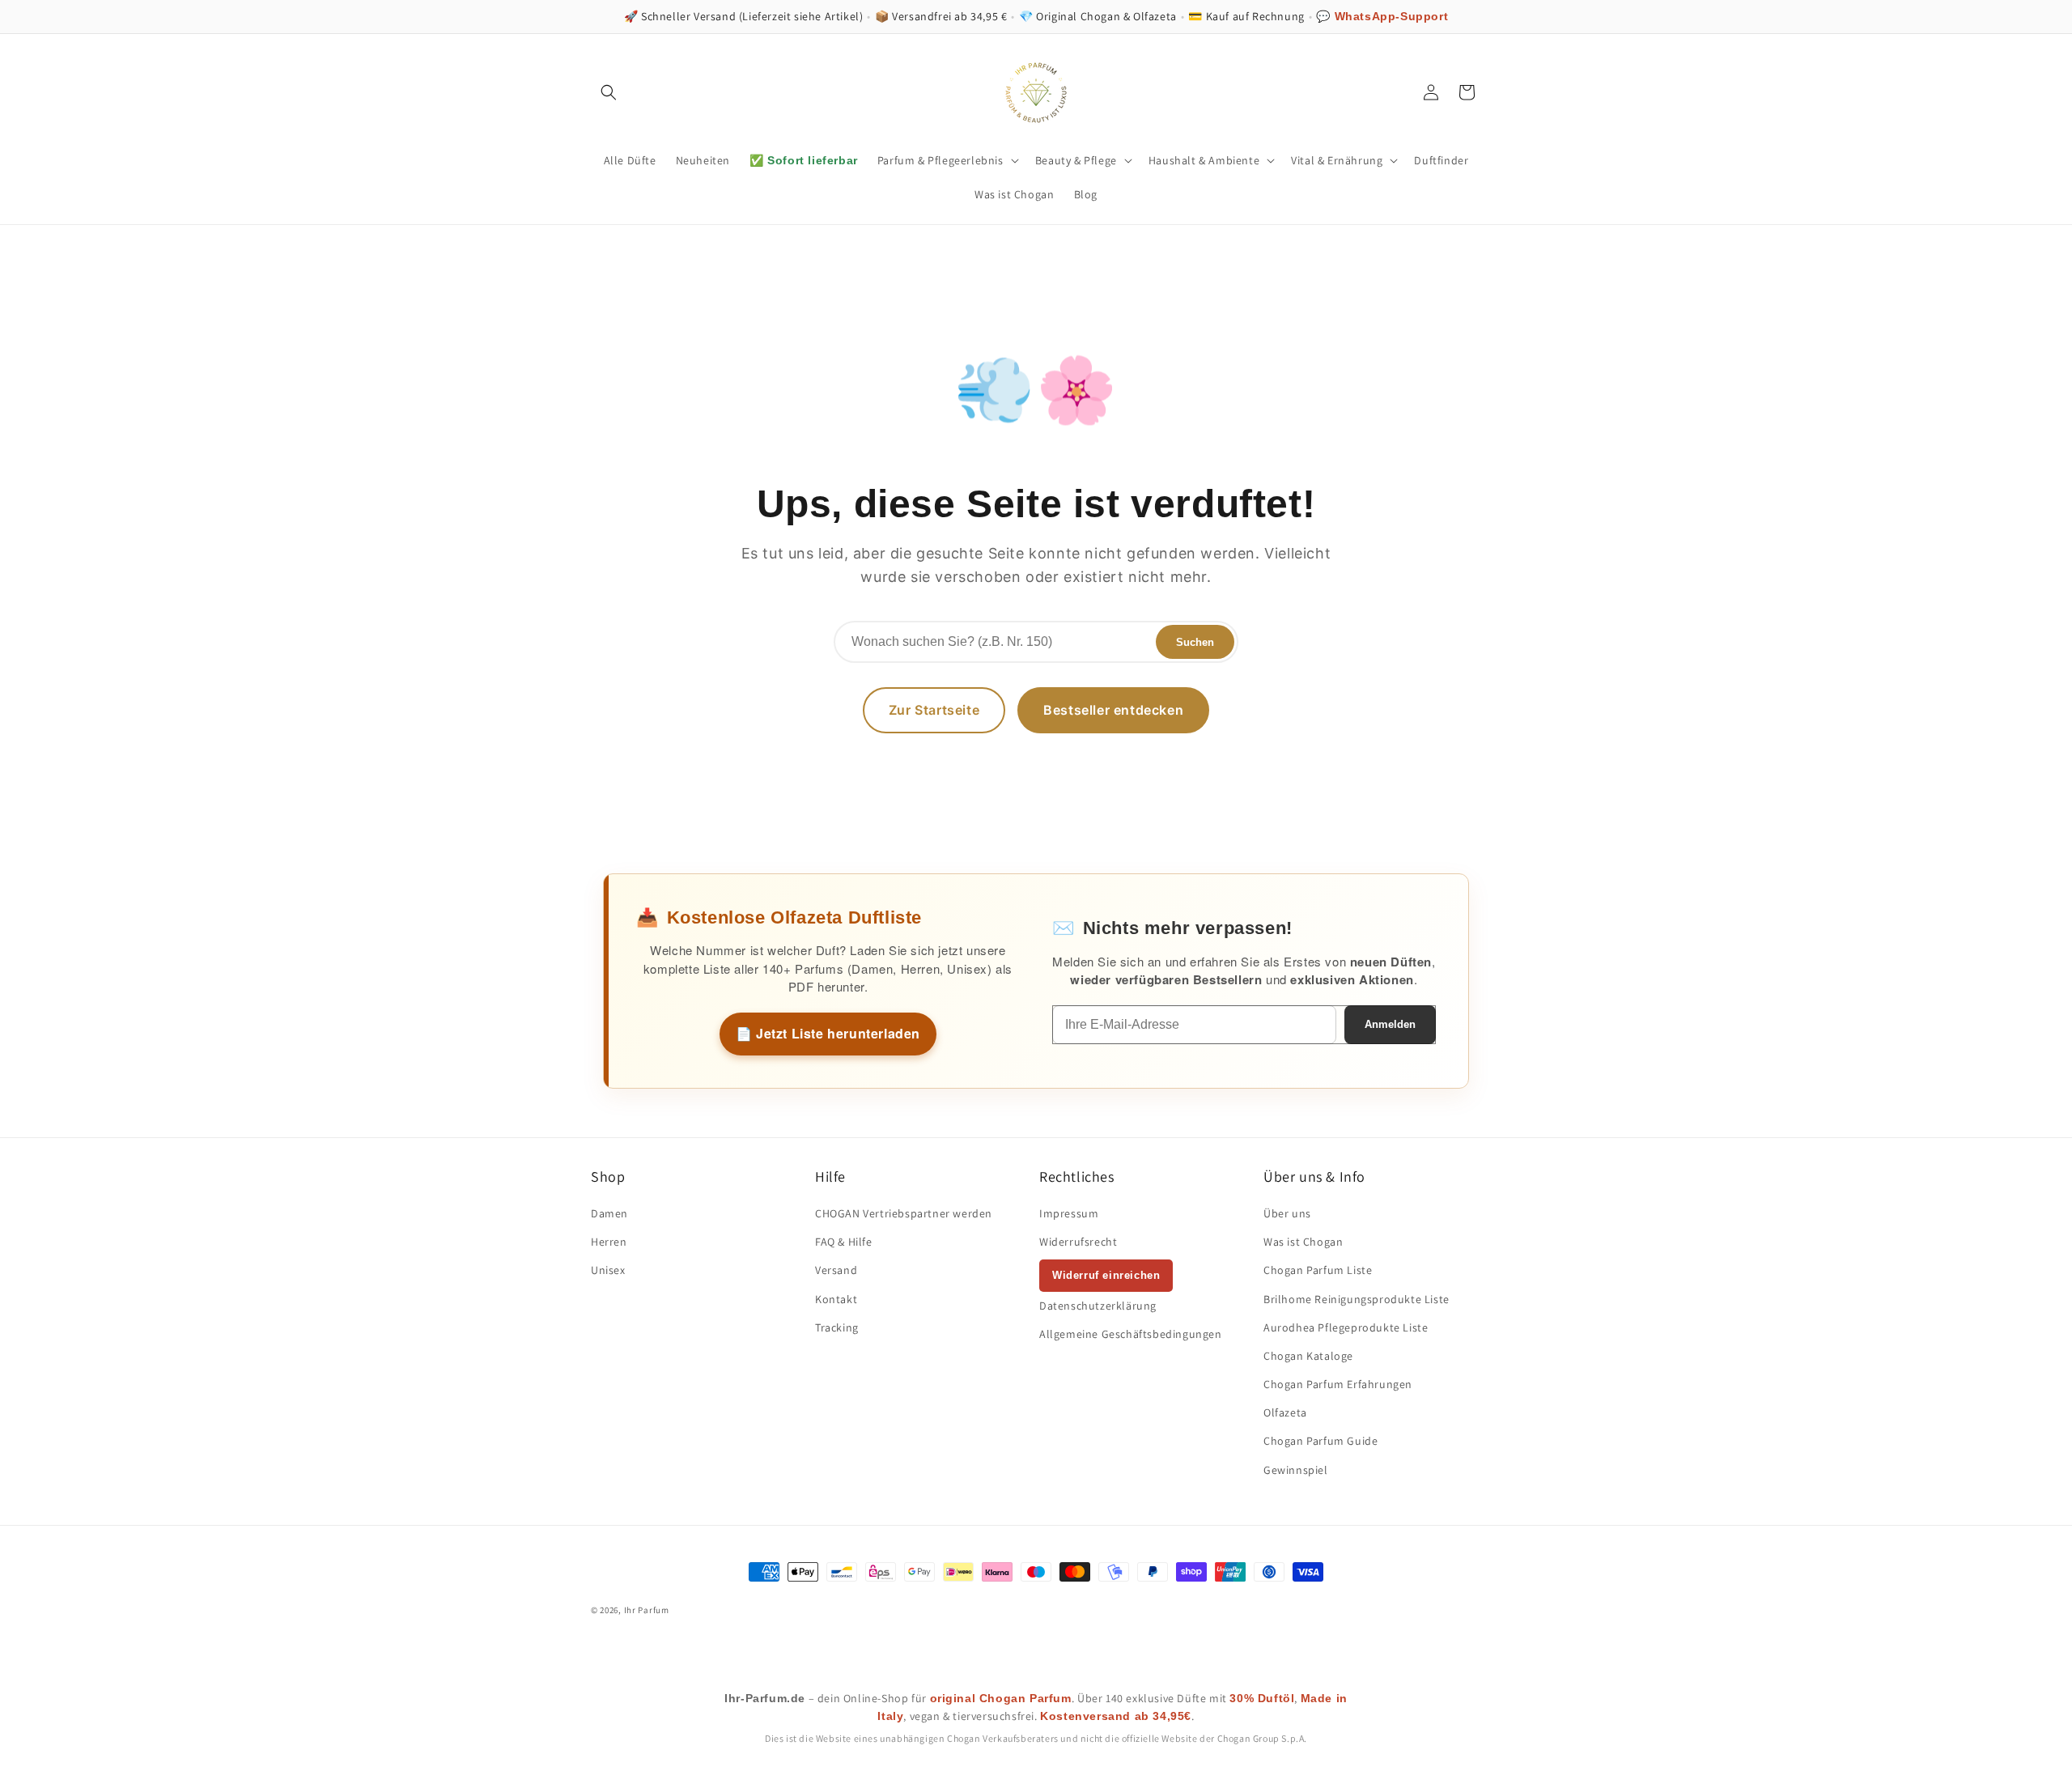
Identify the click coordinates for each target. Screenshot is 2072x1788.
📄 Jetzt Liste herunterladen (828, 1033)
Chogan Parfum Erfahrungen (1338, 1384)
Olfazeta (1285, 1412)
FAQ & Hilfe (844, 1242)
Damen (609, 1213)
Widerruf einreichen (1106, 1275)
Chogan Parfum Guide (1320, 1441)
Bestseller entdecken (1113, 710)
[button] (609, 92)
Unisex (608, 1270)
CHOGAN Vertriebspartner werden (904, 1213)
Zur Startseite (934, 710)
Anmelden (1390, 1024)
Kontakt (836, 1299)
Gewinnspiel (1296, 1470)
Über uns (1287, 1213)
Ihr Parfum (647, 1610)
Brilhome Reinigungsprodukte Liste (1357, 1299)
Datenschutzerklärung (1098, 1306)
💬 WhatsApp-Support (1382, 16)
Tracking (837, 1327)
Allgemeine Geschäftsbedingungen (1131, 1334)
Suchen (1195, 642)
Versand (836, 1270)
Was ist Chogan (1303, 1242)
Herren (609, 1242)
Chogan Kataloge (1308, 1356)
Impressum (1069, 1213)
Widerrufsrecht (1078, 1242)
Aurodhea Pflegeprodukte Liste (1346, 1327)
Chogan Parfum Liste (1318, 1270)
